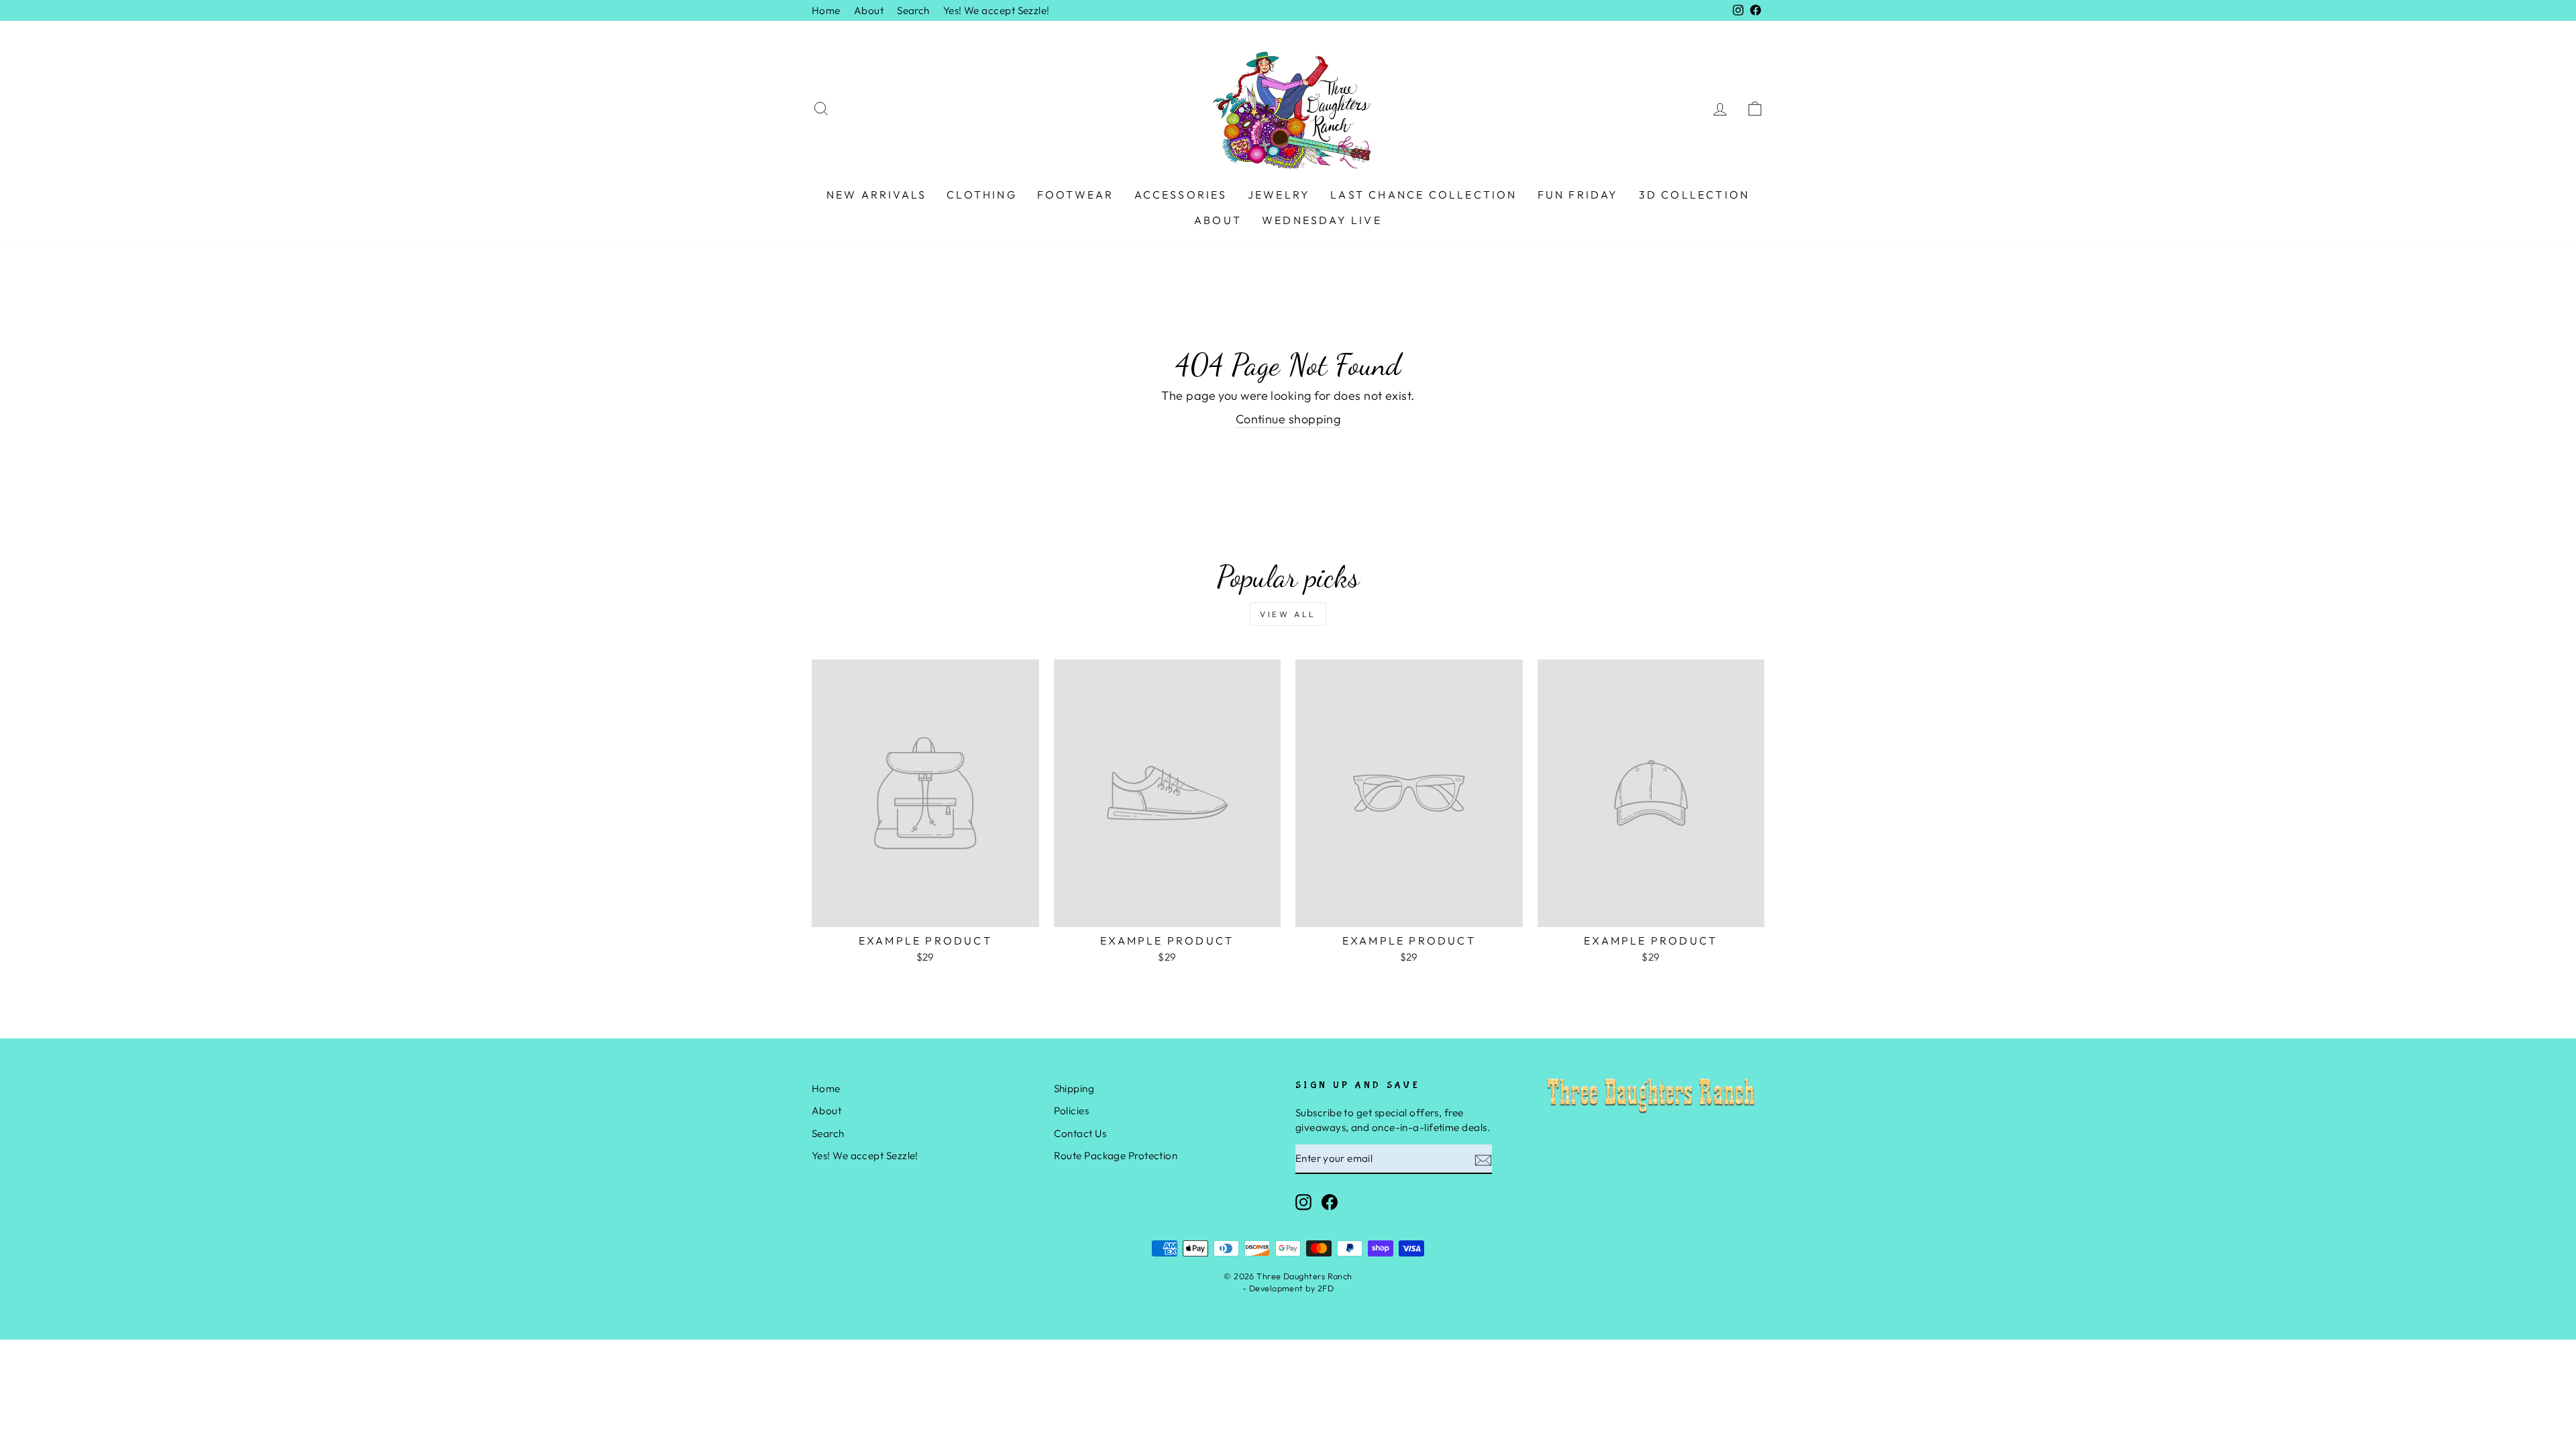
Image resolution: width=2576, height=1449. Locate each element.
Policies (1072, 1111)
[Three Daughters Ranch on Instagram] (1303, 1202)
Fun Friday (1578, 195)
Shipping (1074, 1088)
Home (826, 10)
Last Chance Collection (1424, 195)
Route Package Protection (1116, 1156)
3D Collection (1695, 195)
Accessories (1181, 195)
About (869, 10)
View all (1288, 614)
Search (913, 10)
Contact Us (1080, 1133)
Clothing (982, 195)
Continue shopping (1288, 419)
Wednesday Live (1322, 220)
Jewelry (1279, 195)
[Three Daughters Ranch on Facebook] (1330, 1202)
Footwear (1076, 195)
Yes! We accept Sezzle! (997, 10)
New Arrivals (876, 195)
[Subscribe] (1483, 1160)
